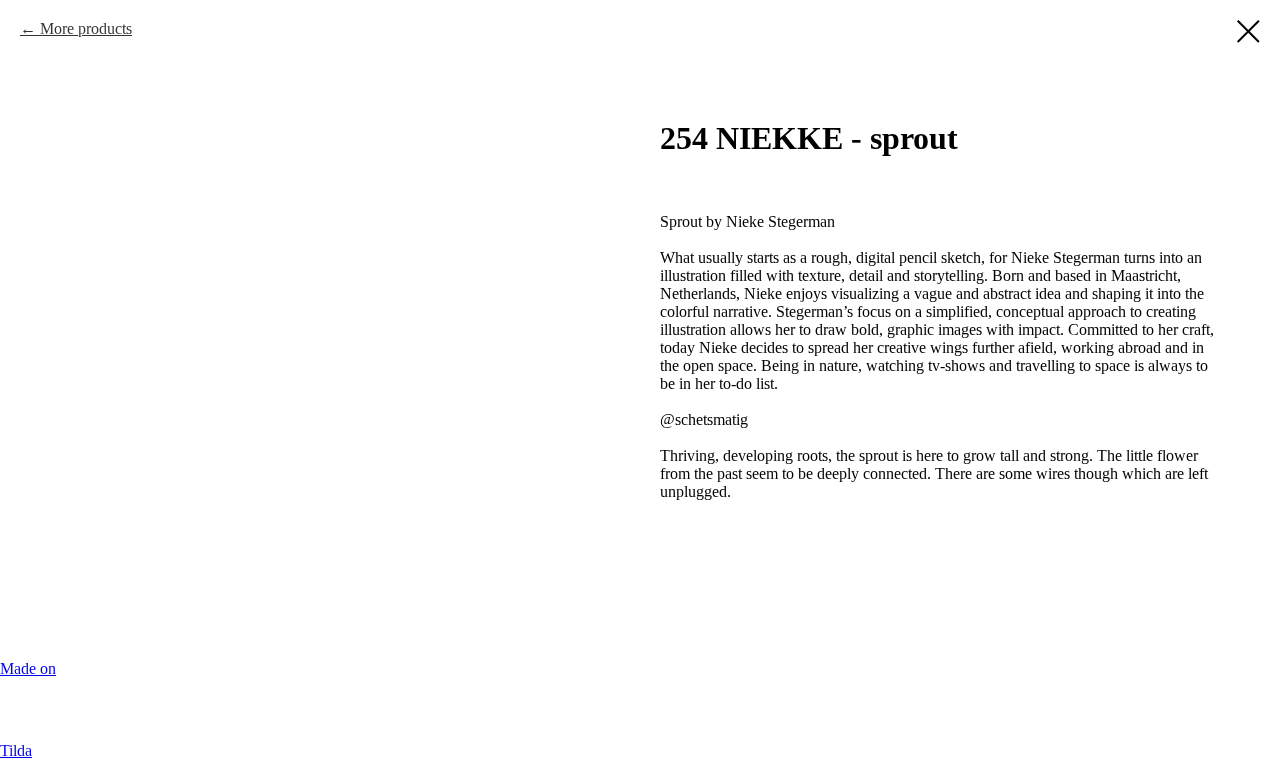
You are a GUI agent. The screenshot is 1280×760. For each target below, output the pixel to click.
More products (86, 28)
